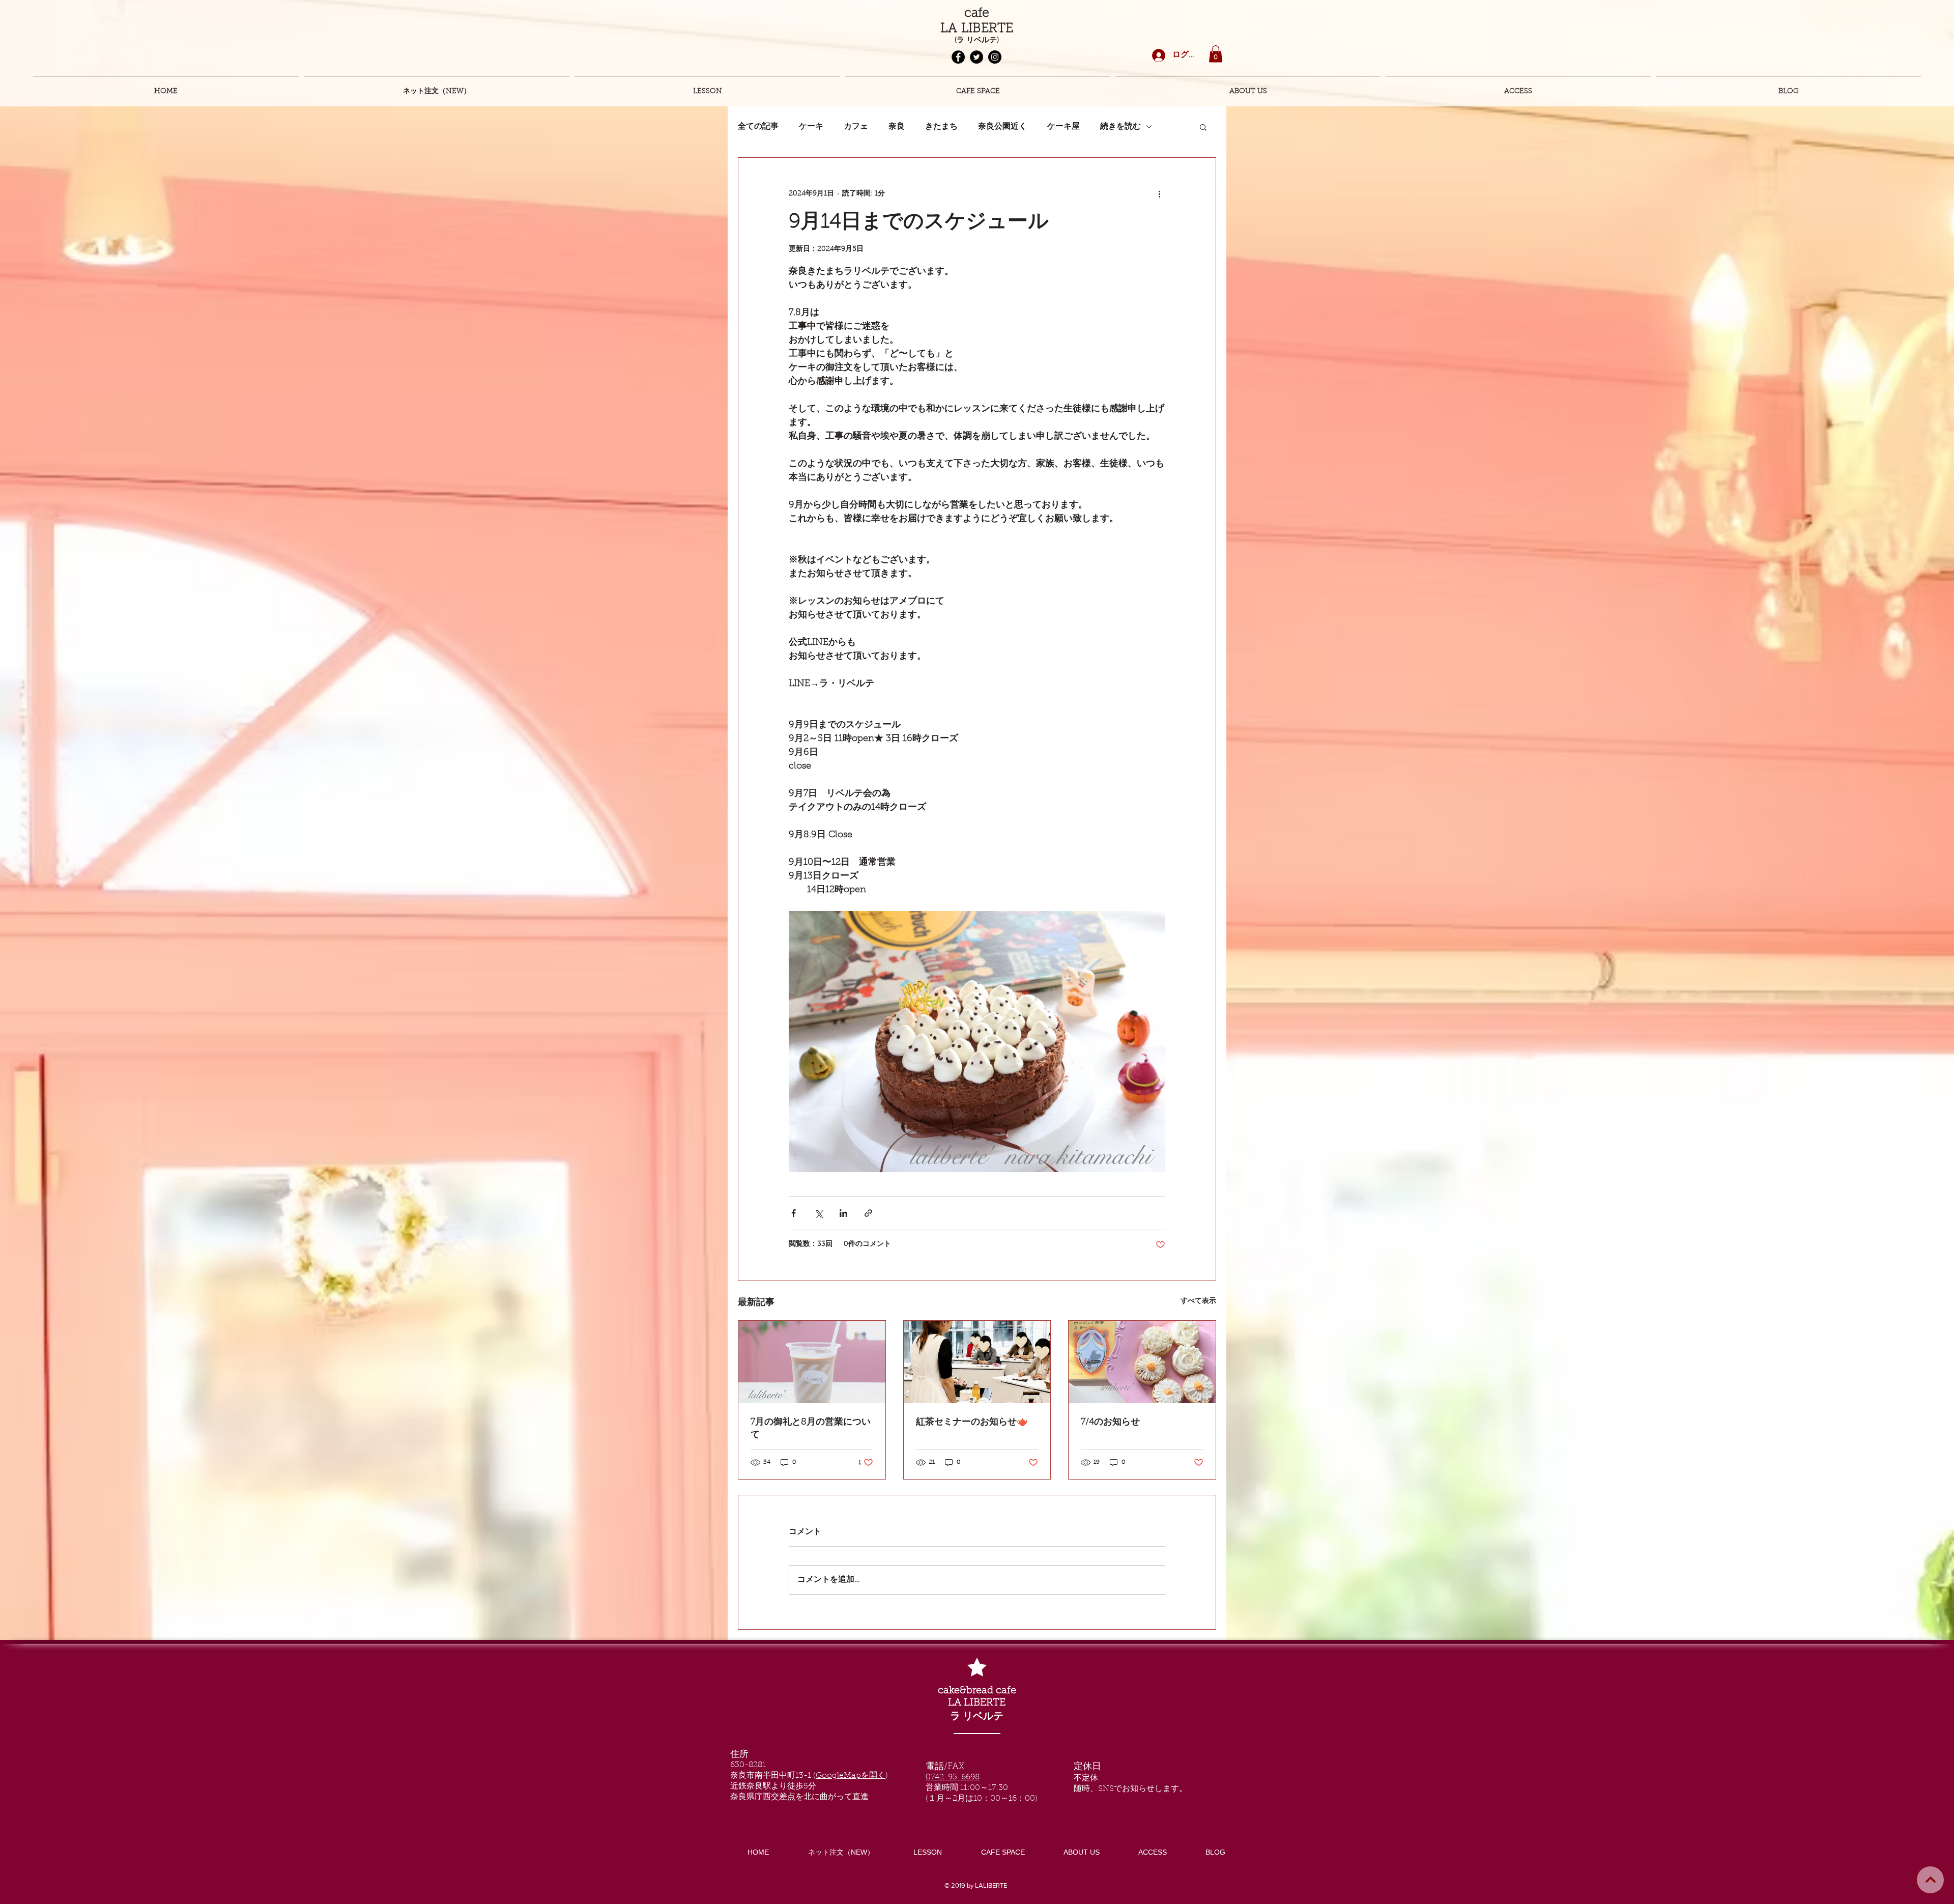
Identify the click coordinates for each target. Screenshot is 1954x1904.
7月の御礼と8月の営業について (811, 1429)
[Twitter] (976, 57)
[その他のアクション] (1159, 194)
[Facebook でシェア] (794, 1213)
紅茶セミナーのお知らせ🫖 (972, 1423)
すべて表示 (1198, 1301)
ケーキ (811, 127)
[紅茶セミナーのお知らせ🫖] (977, 1362)
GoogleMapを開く (851, 1776)
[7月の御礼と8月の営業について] (812, 1362)
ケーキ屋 (1064, 127)
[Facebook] (958, 57)
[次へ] (1930, 1880)
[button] (1216, 54)
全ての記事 (758, 127)
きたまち (941, 127)
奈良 (897, 127)
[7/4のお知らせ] (1142, 1362)
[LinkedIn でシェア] (843, 1213)
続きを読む (1120, 127)
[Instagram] (995, 57)
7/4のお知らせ (1110, 1423)
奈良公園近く (1002, 127)
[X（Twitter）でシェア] (818, 1213)
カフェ (856, 127)
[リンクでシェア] (868, 1213)
